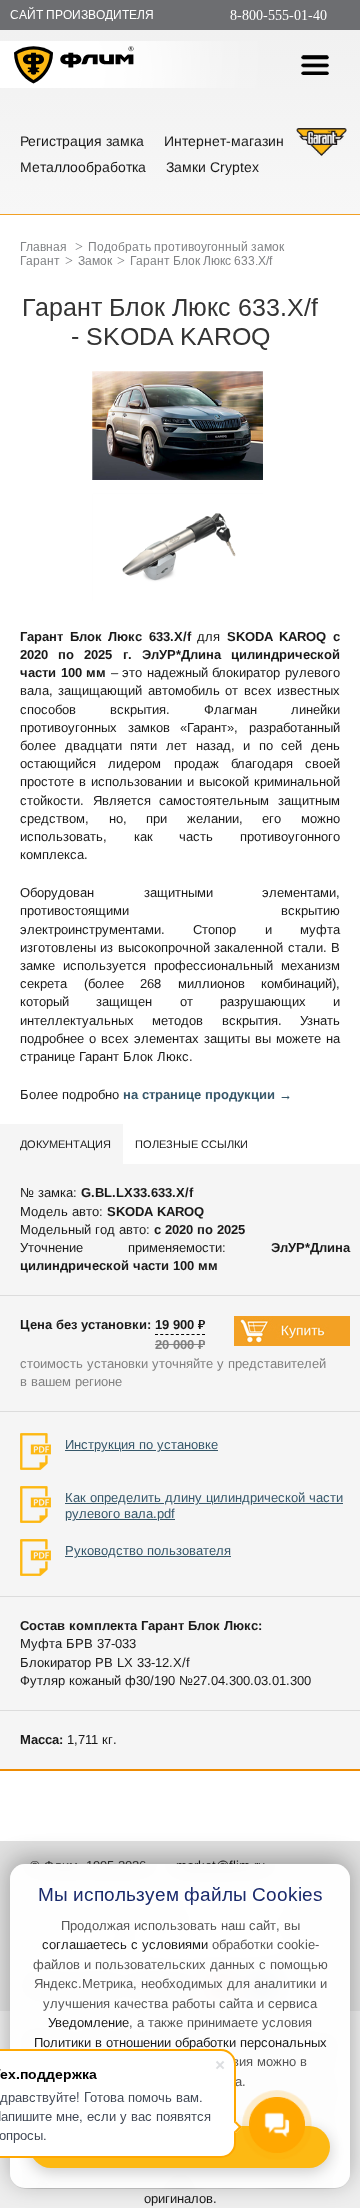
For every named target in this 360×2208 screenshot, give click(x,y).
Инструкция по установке (141, 1444)
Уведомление (88, 2022)
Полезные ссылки (191, 1144)
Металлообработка (83, 167)
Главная (43, 247)
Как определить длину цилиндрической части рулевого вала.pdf (204, 1505)
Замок (95, 261)
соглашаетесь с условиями (125, 1944)
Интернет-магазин (224, 141)
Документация (65, 1144)
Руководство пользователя (148, 1550)
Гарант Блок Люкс (134, 1056)
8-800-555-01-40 (278, 15)
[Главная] (74, 67)
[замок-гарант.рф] (321, 153)
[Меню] (315, 65)
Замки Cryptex (212, 167)
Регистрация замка (82, 141)
